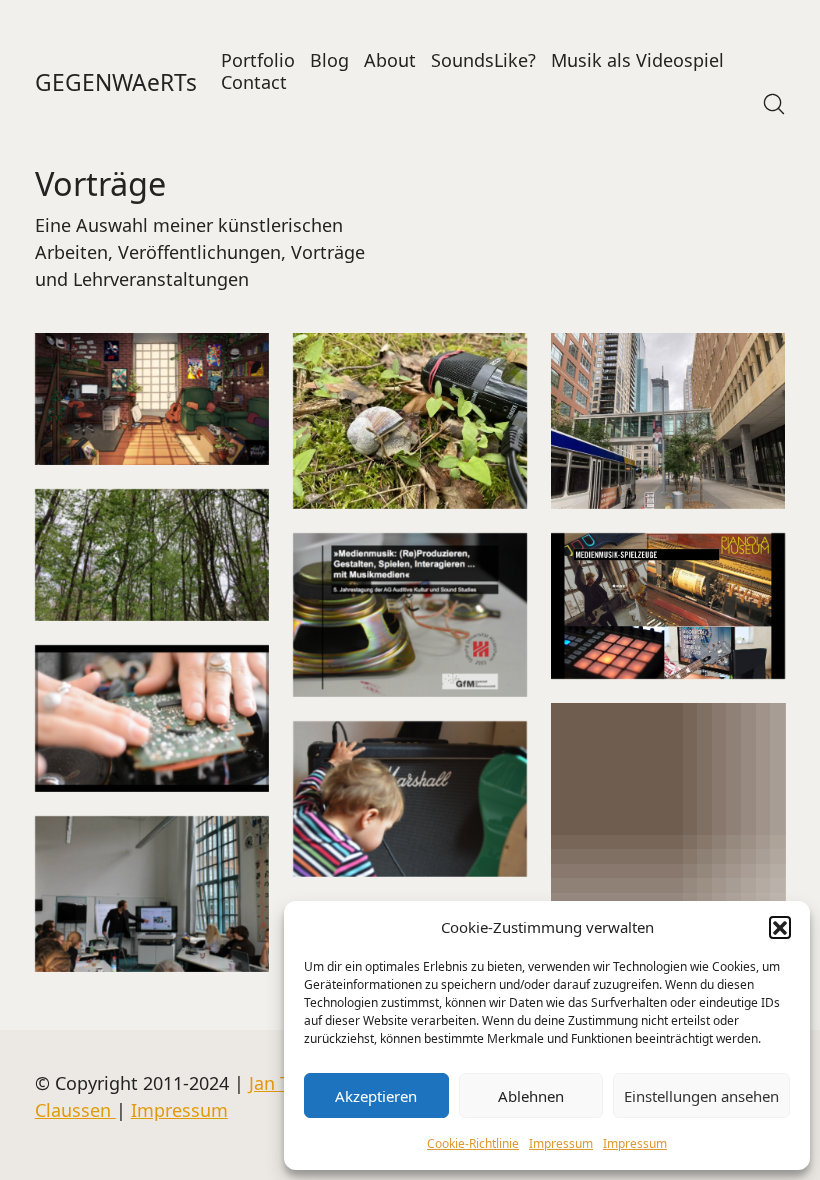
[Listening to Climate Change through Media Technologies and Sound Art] (410, 421)
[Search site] (774, 104)
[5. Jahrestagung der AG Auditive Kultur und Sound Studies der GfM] (410, 615)
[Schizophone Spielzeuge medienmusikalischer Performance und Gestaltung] (668, 606)
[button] (780, 927)
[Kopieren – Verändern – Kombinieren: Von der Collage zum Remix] (152, 894)
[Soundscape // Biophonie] (152, 555)
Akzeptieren (376, 1096)
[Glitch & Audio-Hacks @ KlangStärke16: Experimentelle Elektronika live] (668, 820)
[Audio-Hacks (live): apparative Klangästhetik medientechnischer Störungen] (152, 718)
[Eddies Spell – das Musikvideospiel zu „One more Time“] (152, 399)
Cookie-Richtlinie (473, 1143)
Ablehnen (531, 1096)
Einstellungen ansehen (701, 1096)
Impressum (561, 1143)
